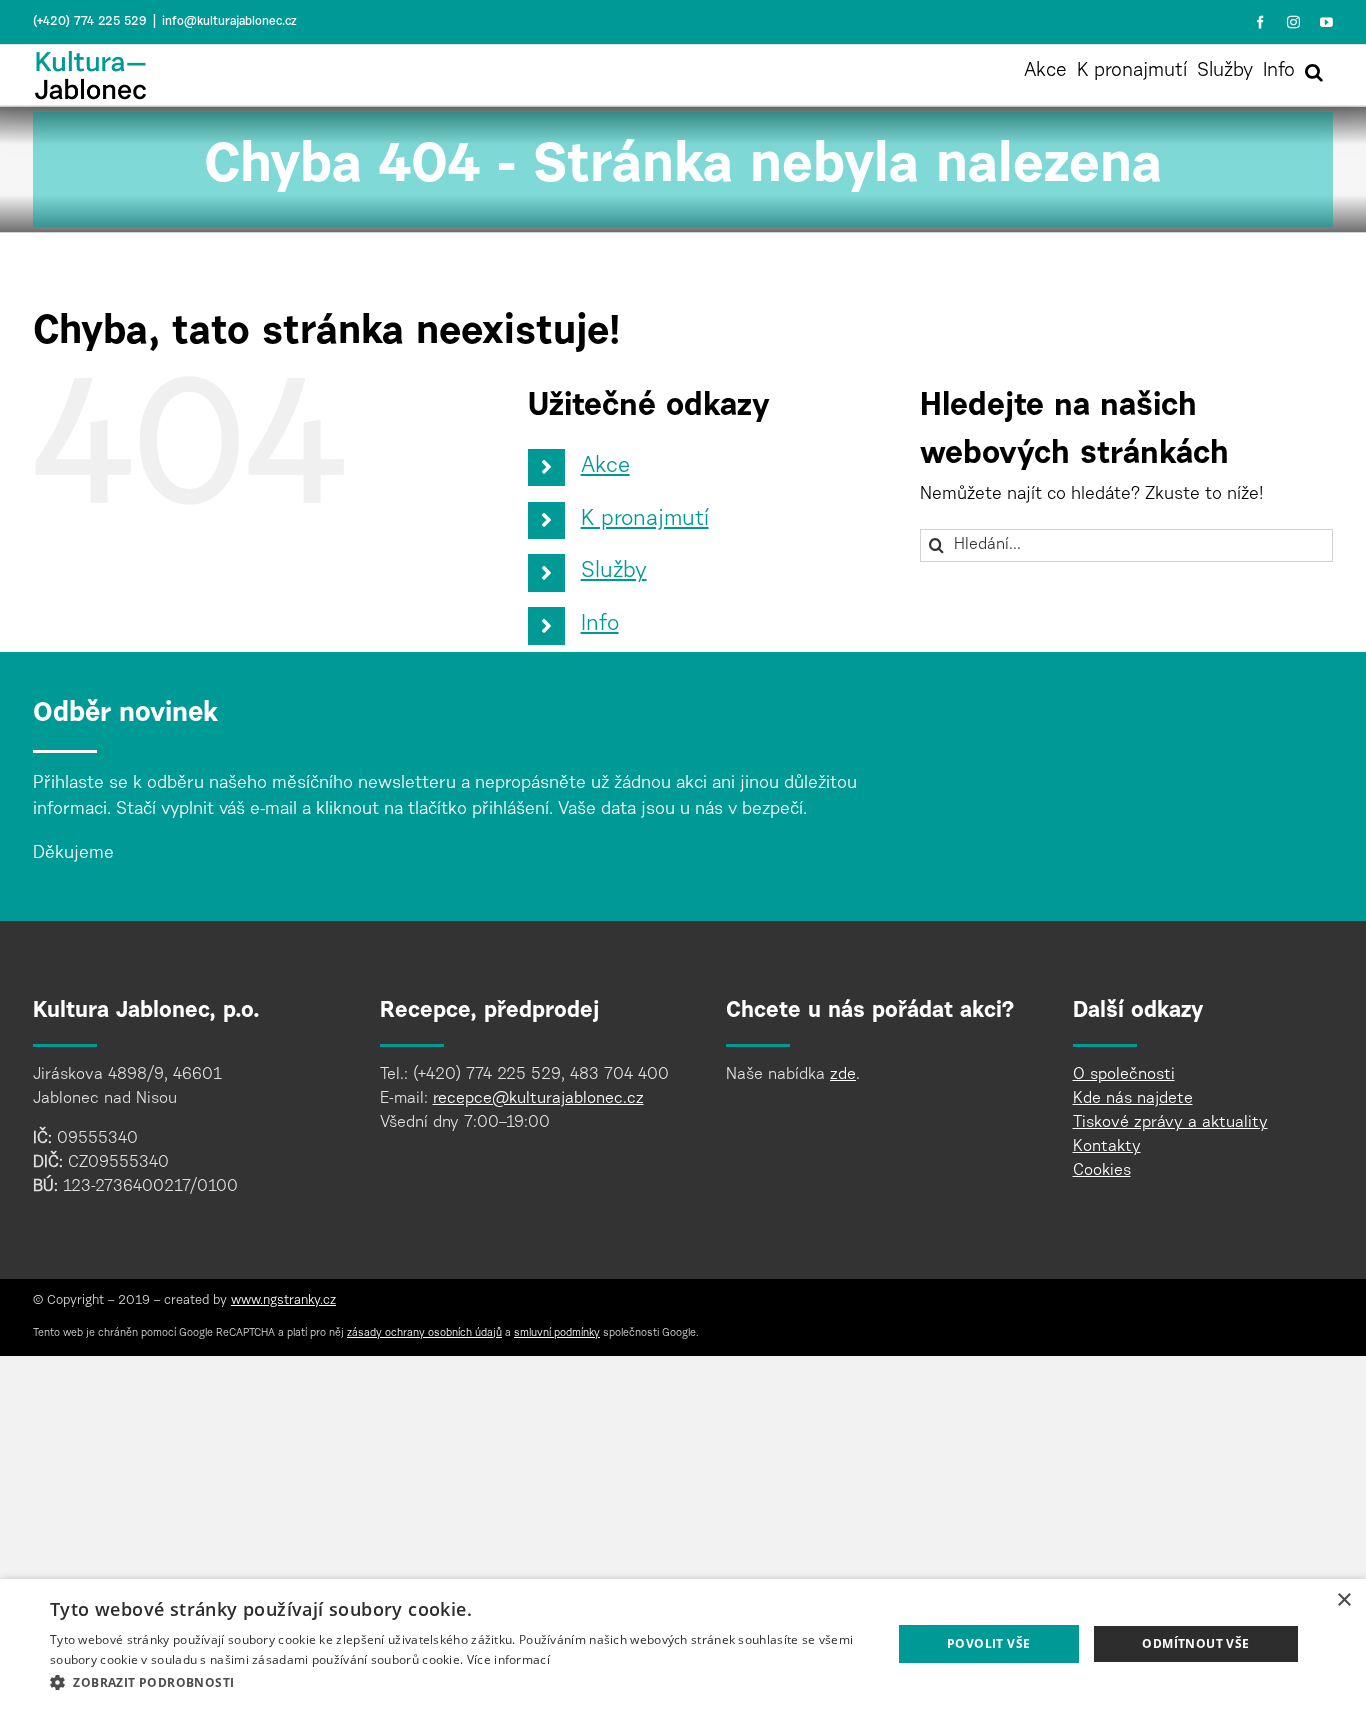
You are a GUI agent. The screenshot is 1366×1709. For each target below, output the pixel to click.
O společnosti (1124, 1075)
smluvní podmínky (557, 1333)
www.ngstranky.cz (283, 1301)
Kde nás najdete (1133, 1099)
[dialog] (683, 1644)
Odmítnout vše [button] (1195, 1643)
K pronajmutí (645, 520)
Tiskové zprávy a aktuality (1170, 1123)
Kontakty (1107, 1147)
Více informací (508, 1659)
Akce (605, 467)
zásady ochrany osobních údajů (424, 1333)
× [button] (1343, 1600)
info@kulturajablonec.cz (229, 22)
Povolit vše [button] (988, 1643)
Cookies (1102, 1171)
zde (843, 1075)
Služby (614, 572)
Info (600, 625)
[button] (1314, 72)
